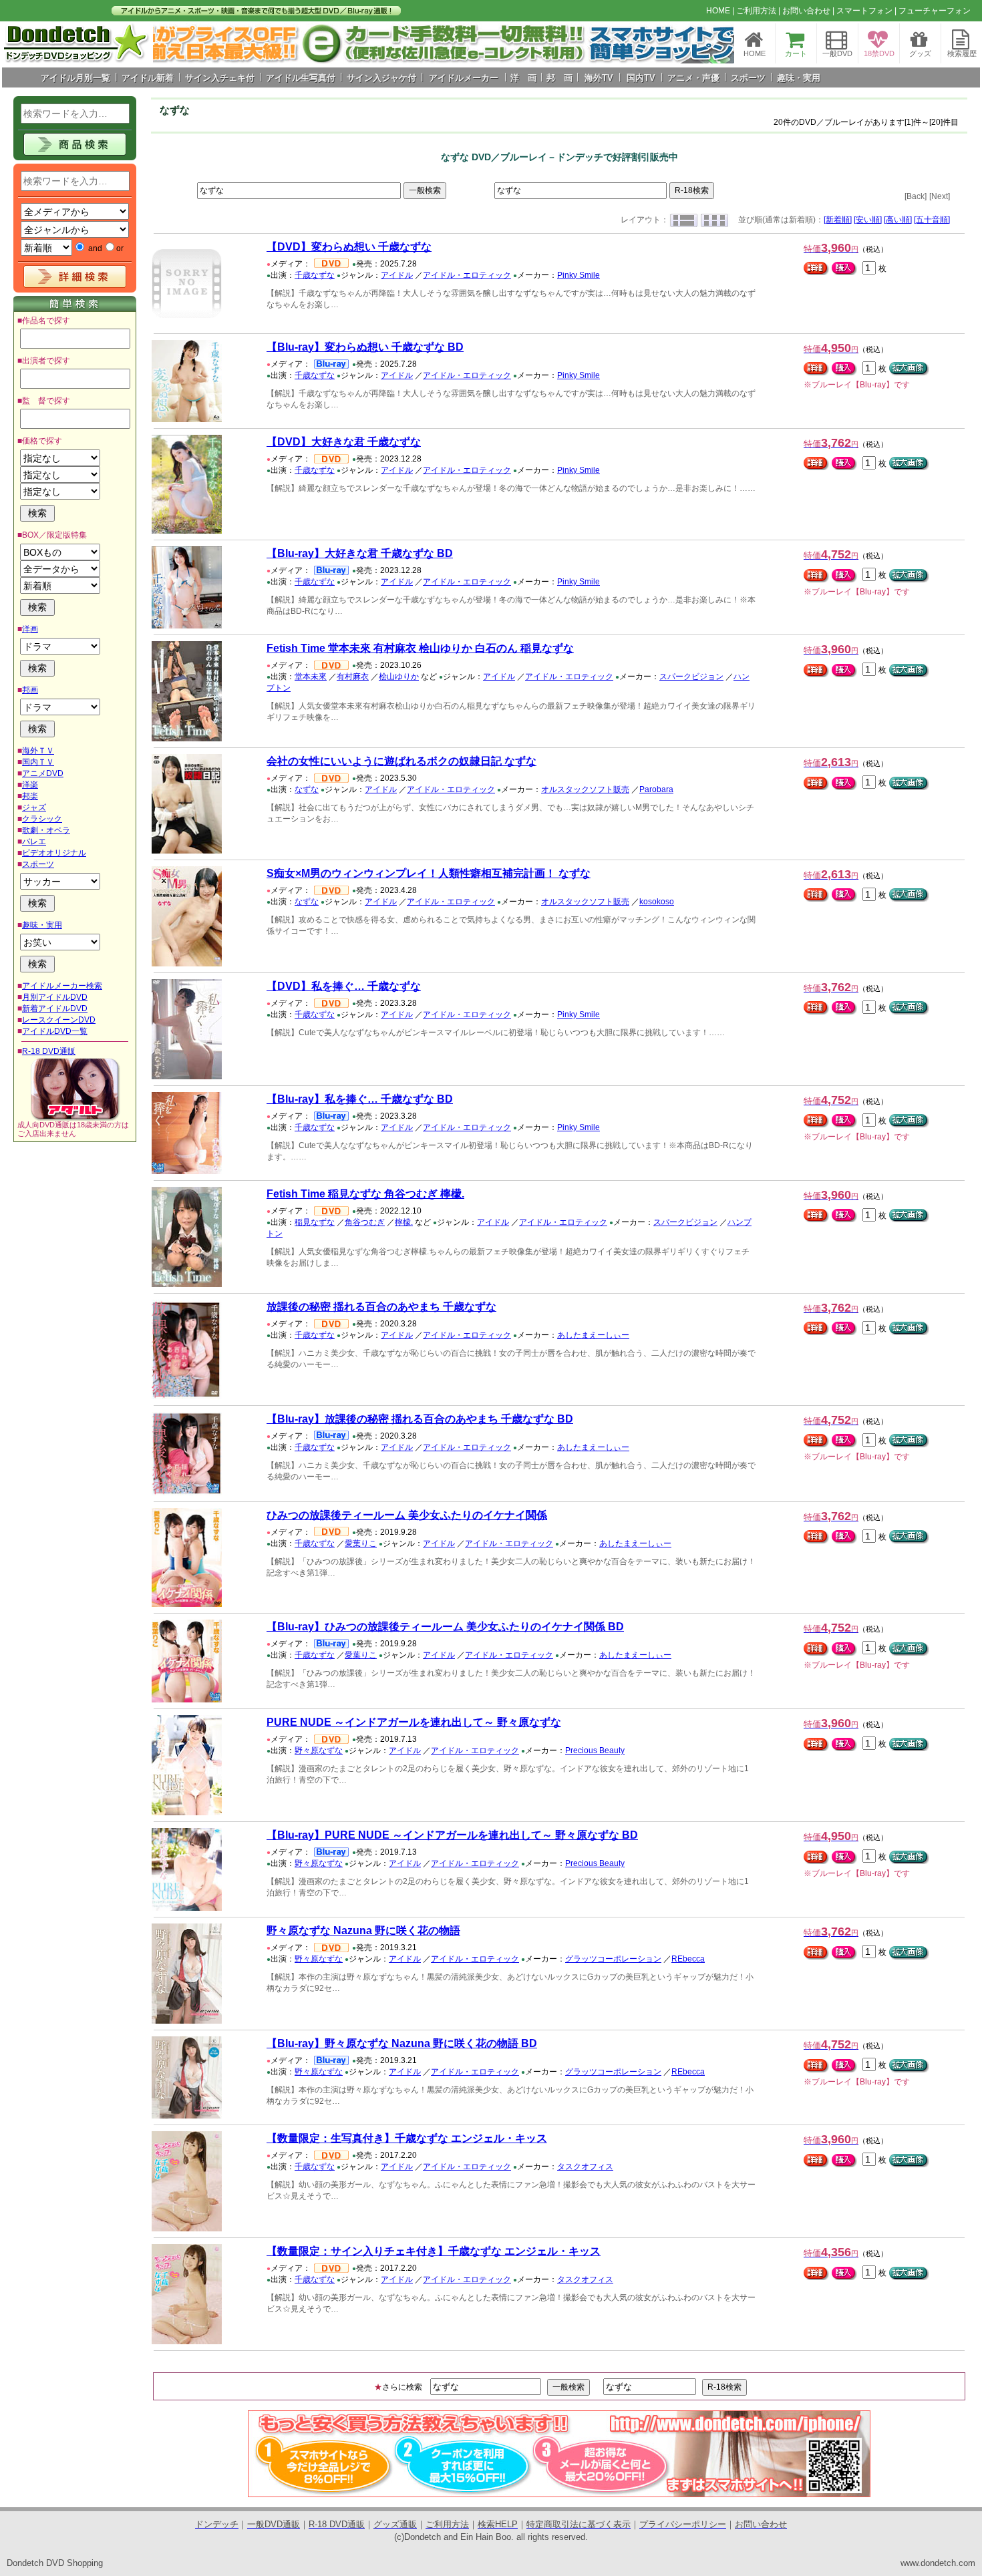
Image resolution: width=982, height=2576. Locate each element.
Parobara (656, 789)
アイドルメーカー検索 (62, 986)
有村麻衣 (353, 677)
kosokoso (657, 902)
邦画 (30, 690)
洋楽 (30, 785)
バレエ (34, 842)
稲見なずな (315, 1222)
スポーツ (38, 864)
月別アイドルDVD (55, 997)
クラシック (42, 819)
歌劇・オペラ (46, 830)
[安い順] (868, 220)
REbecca (688, 1959)
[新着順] (838, 220)
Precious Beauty (595, 1751)
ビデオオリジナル (54, 853)
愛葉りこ (361, 1543)
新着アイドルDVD (55, 1008)
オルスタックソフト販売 (585, 789)
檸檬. (404, 1222)
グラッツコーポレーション (613, 1959)
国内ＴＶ (38, 762)
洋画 (30, 629)
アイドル (397, 275)
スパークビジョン (691, 677)
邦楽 (30, 796)
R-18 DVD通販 (49, 1051)
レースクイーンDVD (59, 1020)
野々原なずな (319, 1751)
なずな (307, 789)
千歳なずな (315, 275)
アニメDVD (43, 773)
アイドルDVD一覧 (55, 1031)
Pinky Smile (579, 275)
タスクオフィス (585, 2167)
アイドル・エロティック (467, 275)
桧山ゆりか (399, 677)
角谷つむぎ (365, 1222)
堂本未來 (311, 677)
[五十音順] (932, 220)
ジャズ (34, 807)
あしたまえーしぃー (593, 1335)
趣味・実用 (42, 925)
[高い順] (898, 220)
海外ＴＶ (38, 751)
